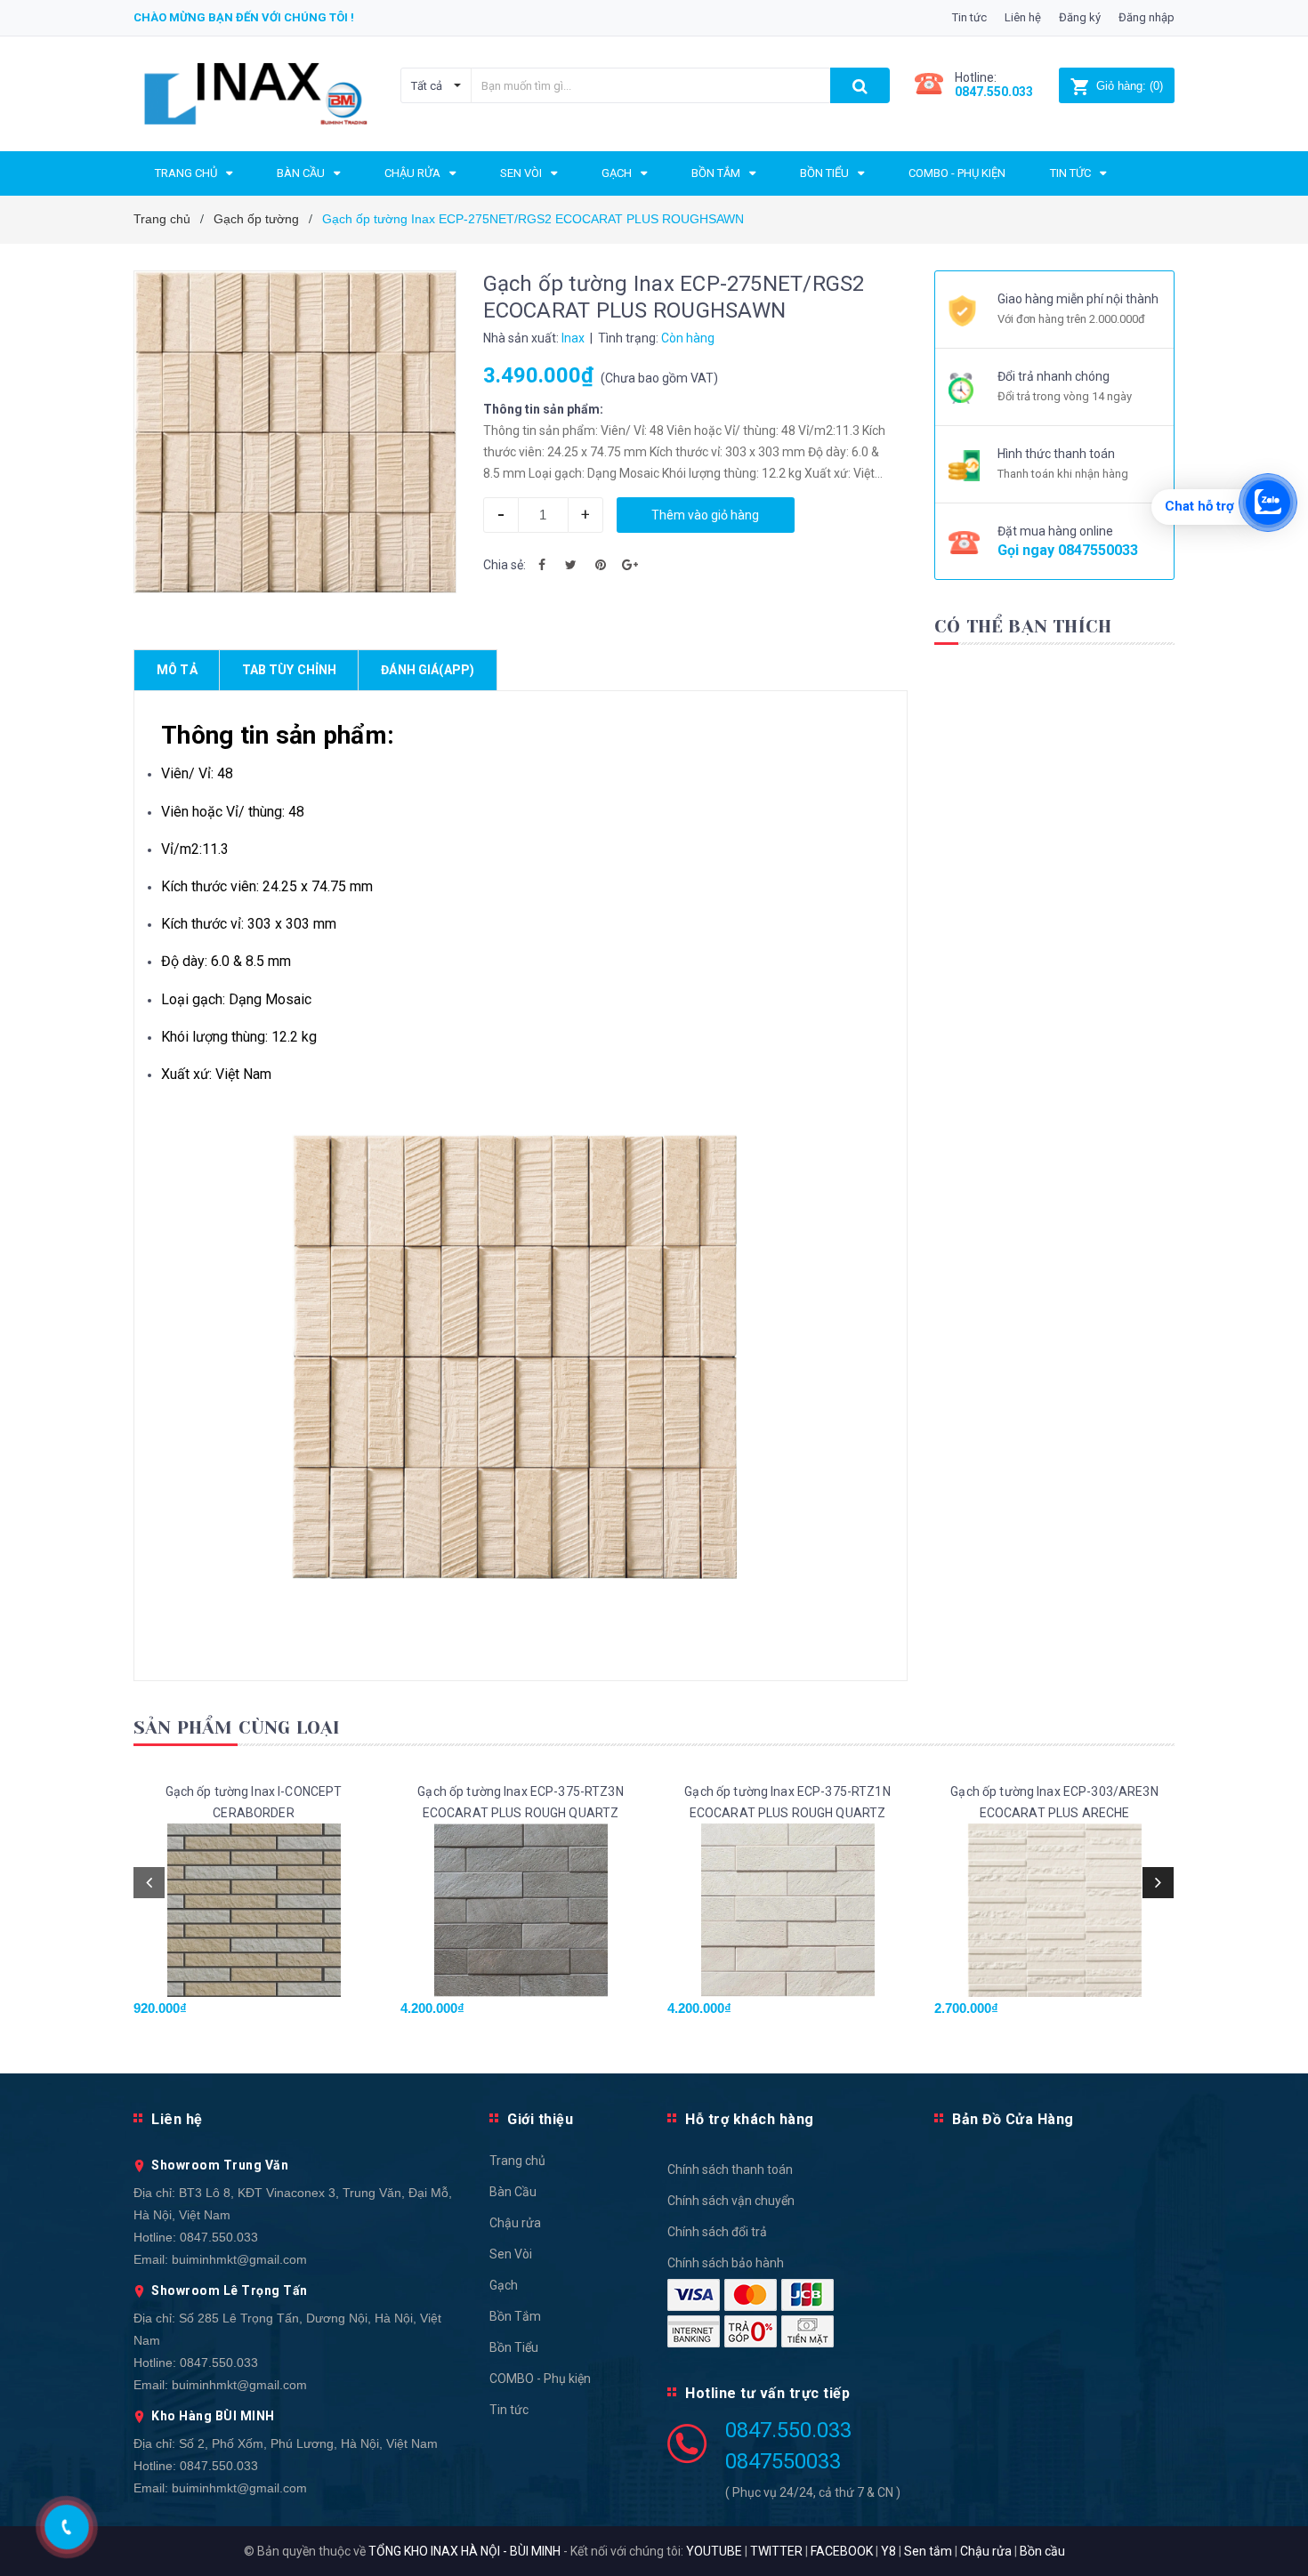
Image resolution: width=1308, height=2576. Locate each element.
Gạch (504, 2285)
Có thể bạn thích (1023, 627)
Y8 (888, 2551)
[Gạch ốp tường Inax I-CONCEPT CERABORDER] (254, 1910)
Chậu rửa (515, 2223)
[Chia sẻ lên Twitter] (571, 565)
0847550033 (1098, 550)
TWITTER (776, 2551)
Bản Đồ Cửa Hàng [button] (1013, 2119)
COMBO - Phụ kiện (540, 2379)
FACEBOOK (842, 2551)
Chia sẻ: (505, 565)
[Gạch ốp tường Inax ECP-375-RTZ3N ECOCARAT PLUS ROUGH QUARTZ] (521, 1910)
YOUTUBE (714, 2551)
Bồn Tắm (515, 2316)
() (1130, 86)
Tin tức (969, 17)
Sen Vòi (511, 2254)
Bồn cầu (1042, 2551)
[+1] (630, 565)
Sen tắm (928, 2551)
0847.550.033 (219, 2237)
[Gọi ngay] (67, 2527)
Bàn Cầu (513, 2192)
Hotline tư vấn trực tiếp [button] (767, 2393)
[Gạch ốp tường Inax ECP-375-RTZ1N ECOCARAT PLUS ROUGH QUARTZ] (787, 1910)
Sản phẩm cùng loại (237, 1728)
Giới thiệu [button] (540, 2119)
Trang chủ (517, 2161)
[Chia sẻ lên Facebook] (542, 565)
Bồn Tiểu (514, 2347)
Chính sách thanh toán (730, 2169)
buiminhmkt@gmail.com (239, 2259)
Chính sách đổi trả (717, 2232)
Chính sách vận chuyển (731, 2201)
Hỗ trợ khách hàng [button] (750, 2119)
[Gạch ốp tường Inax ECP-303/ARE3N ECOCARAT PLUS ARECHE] (1054, 1910)
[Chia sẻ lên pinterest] (601, 565)
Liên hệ (1023, 17)
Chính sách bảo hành (726, 2263)
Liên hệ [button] (177, 2119)
